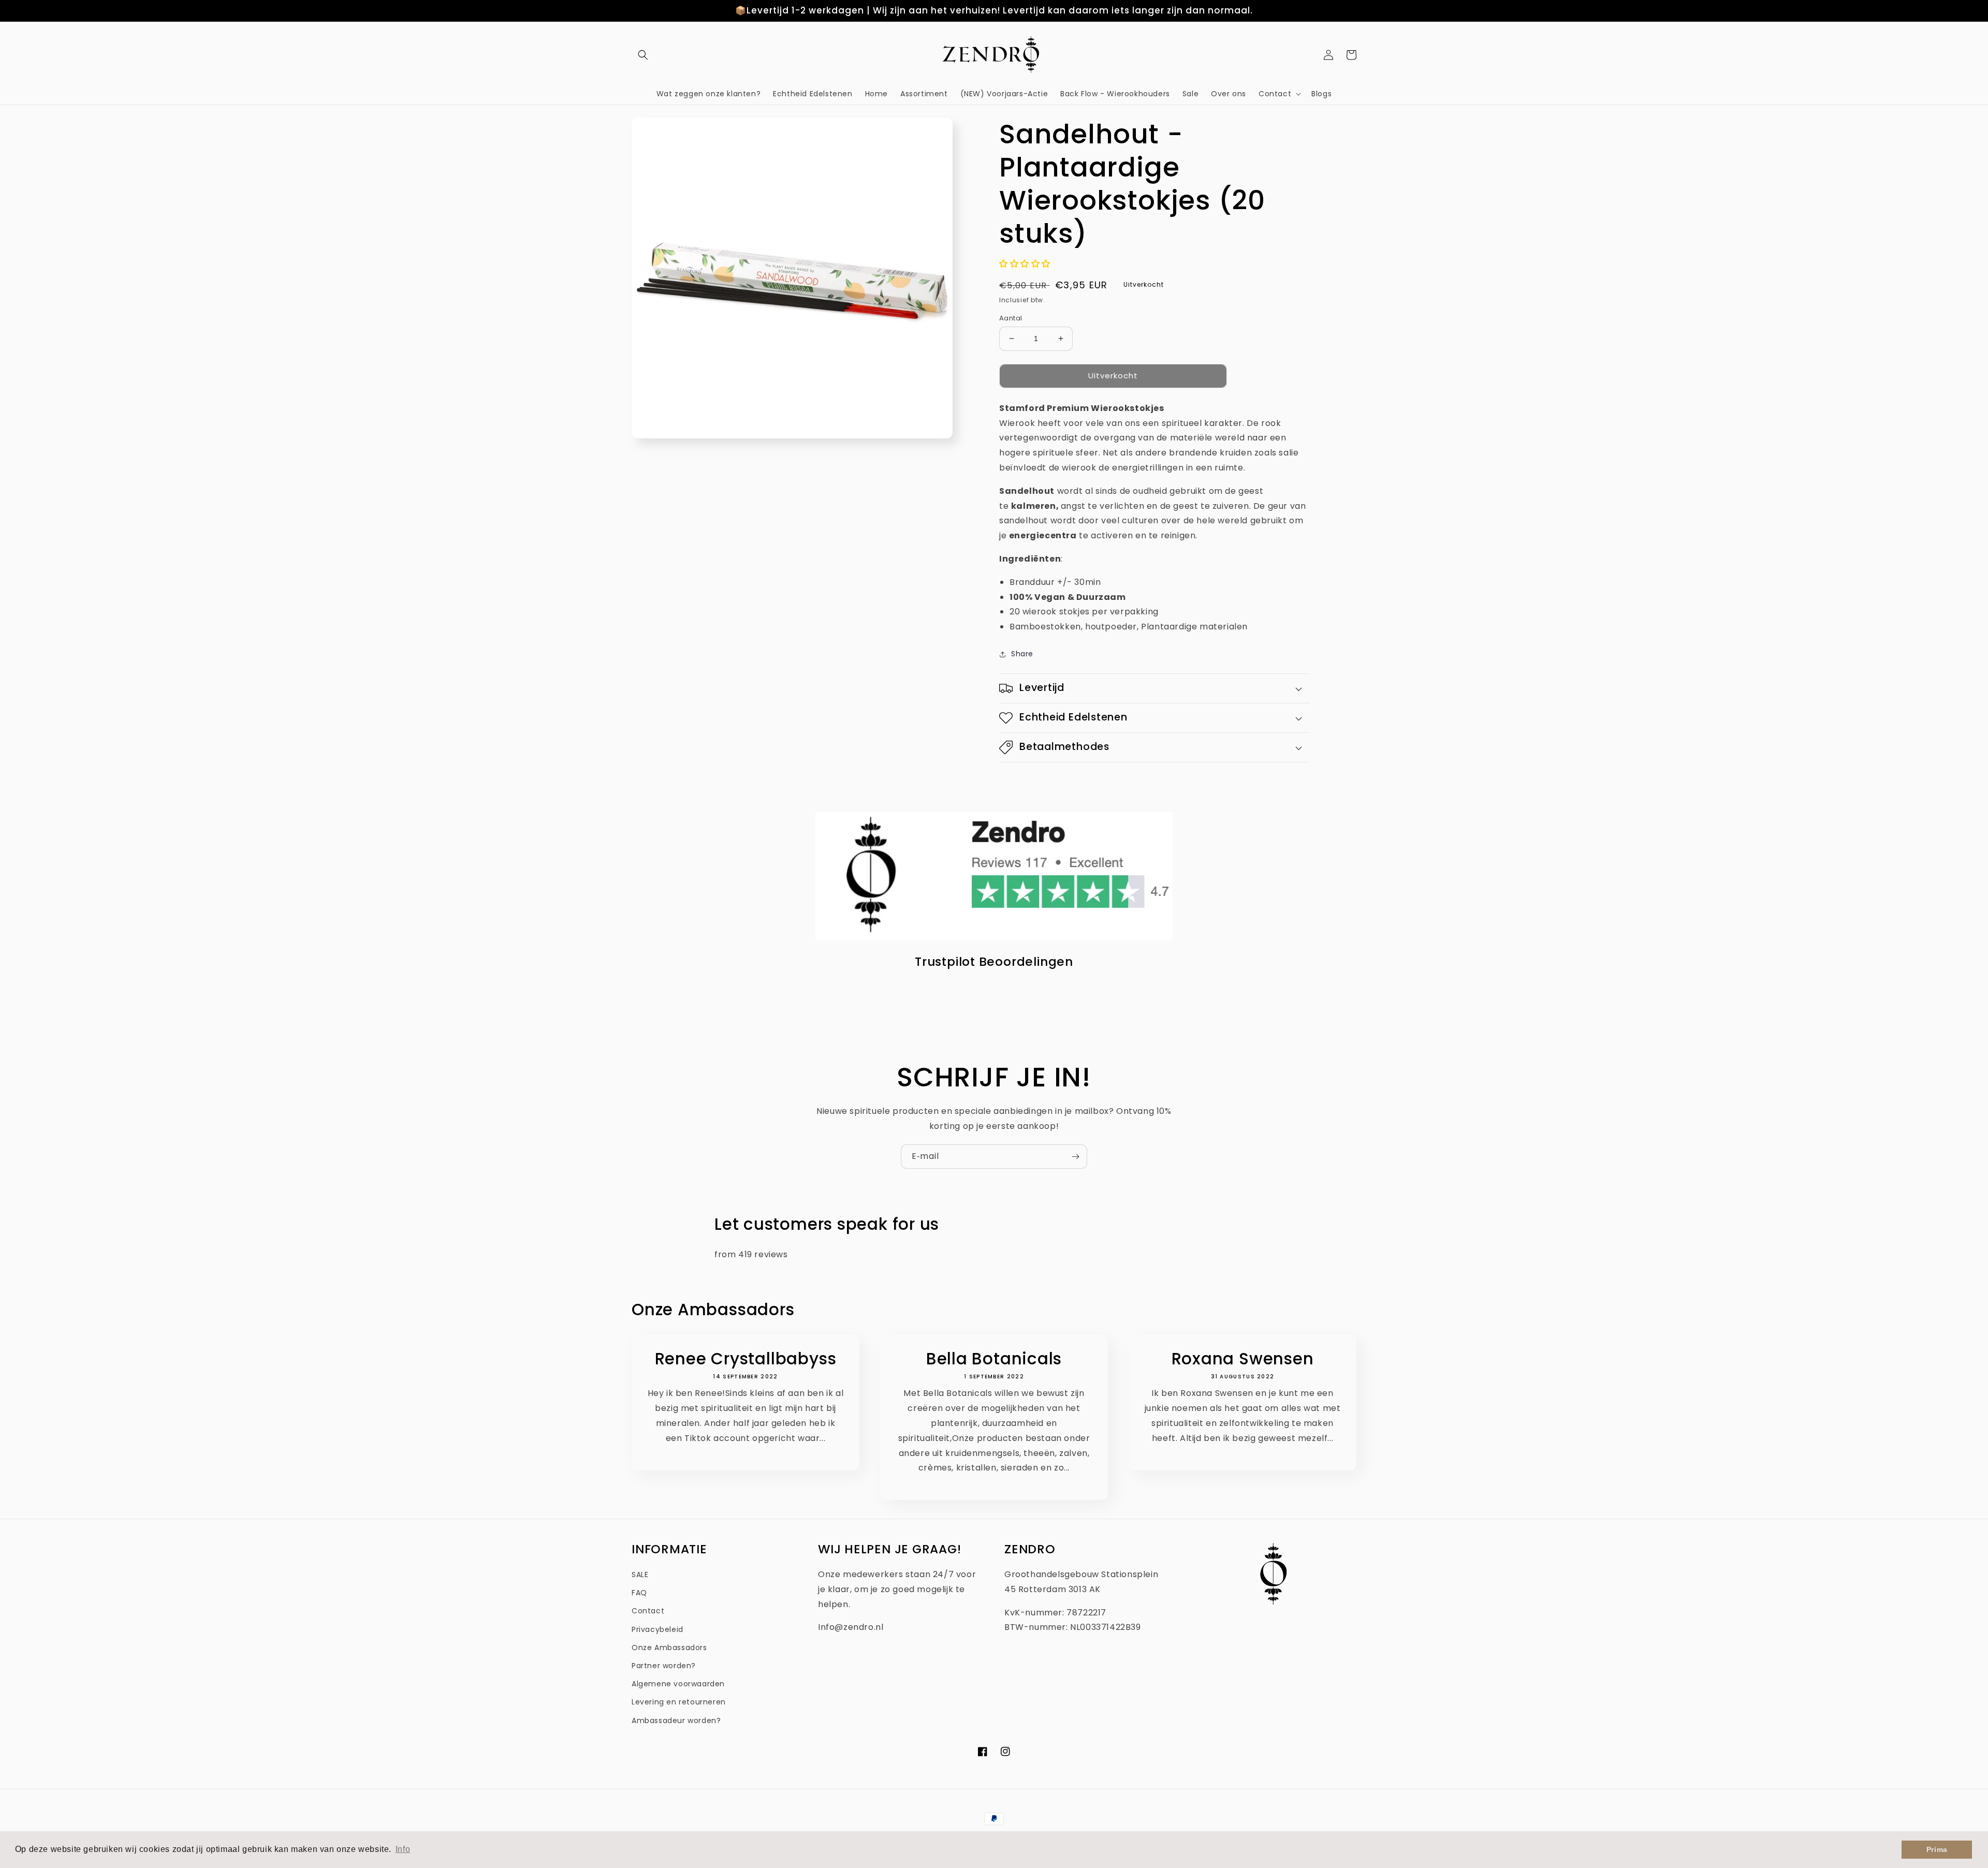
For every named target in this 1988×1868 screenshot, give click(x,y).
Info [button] (403, 1849)
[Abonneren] (1075, 1157)
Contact (648, 1611)
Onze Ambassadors (669, 1648)
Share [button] (1022, 654)
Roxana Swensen (1243, 1359)
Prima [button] (1937, 1849)
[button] (643, 55)
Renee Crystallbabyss (746, 1359)
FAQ (639, 1593)
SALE (640, 1575)
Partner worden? (664, 1666)
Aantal (1011, 318)
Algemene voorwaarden (678, 1684)
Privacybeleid (657, 1629)
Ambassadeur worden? (676, 1720)
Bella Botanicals (994, 1359)
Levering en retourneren (679, 1702)
